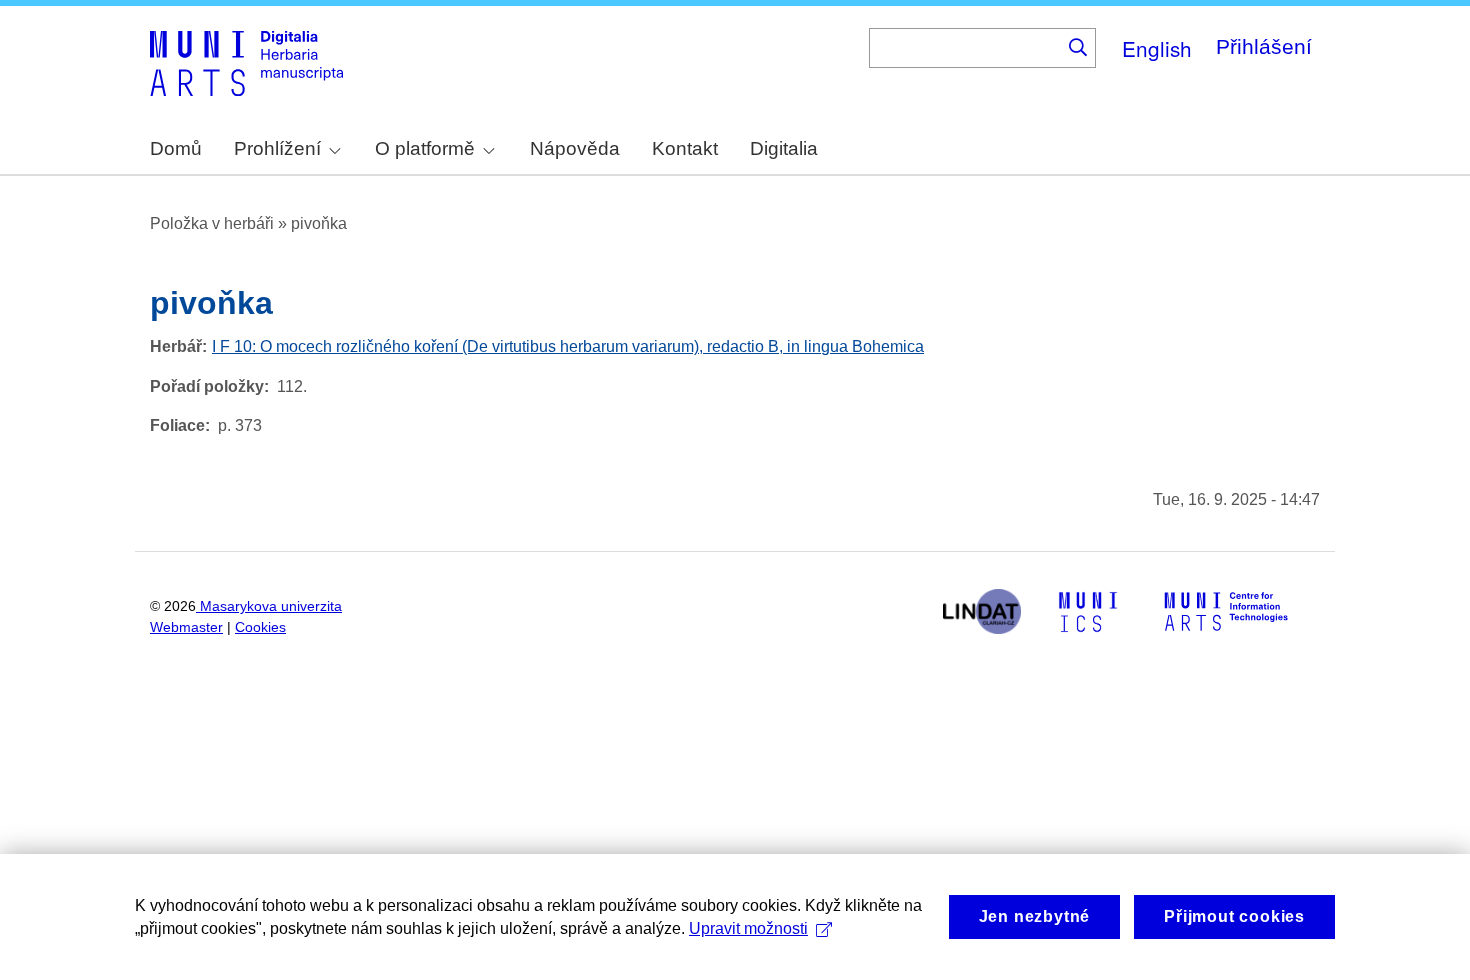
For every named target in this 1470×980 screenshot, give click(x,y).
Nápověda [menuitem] (575, 148)
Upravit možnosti (748, 928)
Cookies (260, 627)
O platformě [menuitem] (425, 148)
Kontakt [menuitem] (685, 148)
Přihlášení (1264, 46)
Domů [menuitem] (176, 148)
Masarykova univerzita (271, 606)
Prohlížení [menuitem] (277, 148)
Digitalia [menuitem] (784, 148)
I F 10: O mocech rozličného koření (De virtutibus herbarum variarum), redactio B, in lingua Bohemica (568, 346)
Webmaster (186, 627)
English (1157, 48)
